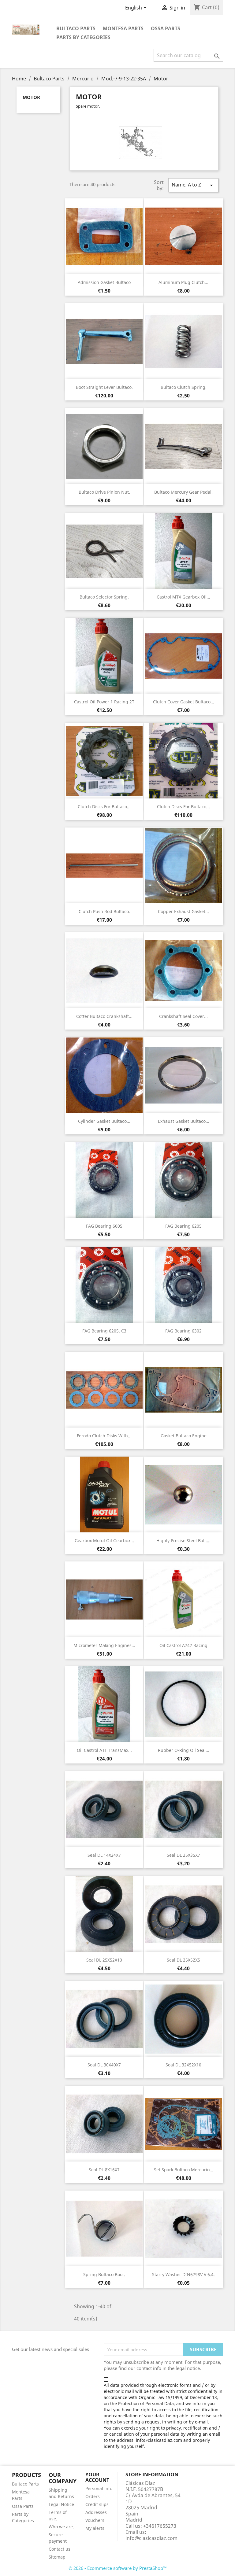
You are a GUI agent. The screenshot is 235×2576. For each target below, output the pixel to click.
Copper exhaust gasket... (183, 911)
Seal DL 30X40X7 (104, 2065)
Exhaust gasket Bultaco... (184, 1121)
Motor (31, 97)
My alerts (95, 2528)
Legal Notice (61, 2504)
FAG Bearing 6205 (183, 1226)
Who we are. (61, 2527)
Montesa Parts (123, 28)
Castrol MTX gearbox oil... (183, 597)
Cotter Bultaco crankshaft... (104, 1016)
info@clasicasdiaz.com (151, 2538)
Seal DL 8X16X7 (104, 2170)
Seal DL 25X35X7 (183, 1855)
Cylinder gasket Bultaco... (104, 1121)
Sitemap (57, 2557)
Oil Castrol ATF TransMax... (104, 1750)
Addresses (96, 2512)
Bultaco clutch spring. (184, 387)
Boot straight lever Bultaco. (104, 387)
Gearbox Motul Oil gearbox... (104, 1540)
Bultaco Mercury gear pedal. (183, 492)
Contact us (60, 2549)
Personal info (99, 2488)
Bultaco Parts (76, 28)
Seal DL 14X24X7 (104, 1855)
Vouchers (95, 2520)
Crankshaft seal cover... (183, 1016)
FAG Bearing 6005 (104, 1226)
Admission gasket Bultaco (104, 282)
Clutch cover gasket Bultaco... (184, 702)
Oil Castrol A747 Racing (183, 1645)
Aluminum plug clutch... (183, 282)
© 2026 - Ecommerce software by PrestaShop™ (118, 2568)
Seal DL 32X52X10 (183, 2065)
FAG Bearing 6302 (183, 1331)
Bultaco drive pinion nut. (104, 492)
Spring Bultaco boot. (104, 2274)
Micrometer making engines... (104, 1645)
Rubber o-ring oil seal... (184, 1750)
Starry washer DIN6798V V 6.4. (183, 2274)
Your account (97, 2477)
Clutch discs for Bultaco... (104, 807)
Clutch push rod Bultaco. (104, 911)
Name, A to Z (193, 185)
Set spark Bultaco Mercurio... (184, 2170)
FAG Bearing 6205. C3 (104, 1331)
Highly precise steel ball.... (183, 1540)
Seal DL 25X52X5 (183, 1960)
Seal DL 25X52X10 (104, 1960)
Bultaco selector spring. (104, 597)
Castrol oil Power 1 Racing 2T (104, 702)
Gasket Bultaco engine (184, 1436)
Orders (93, 2496)
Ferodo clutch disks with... (104, 1436)
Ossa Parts (166, 28)
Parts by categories (83, 37)
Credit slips (97, 2504)
